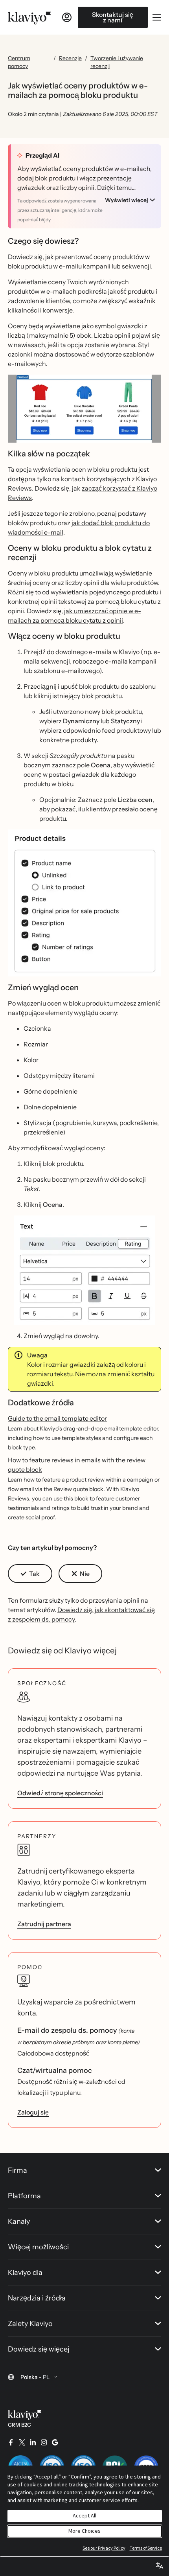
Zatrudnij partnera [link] (44, 1924)
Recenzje (70, 58)
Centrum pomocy (19, 62)
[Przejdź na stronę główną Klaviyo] (29, 17)
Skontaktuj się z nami (113, 17)
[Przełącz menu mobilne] (157, 17)
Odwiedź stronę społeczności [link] (60, 1793)
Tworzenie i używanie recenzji (117, 62)
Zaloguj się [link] (33, 2112)
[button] (84, 409)
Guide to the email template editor (57, 1418)
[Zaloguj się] (67, 17)
